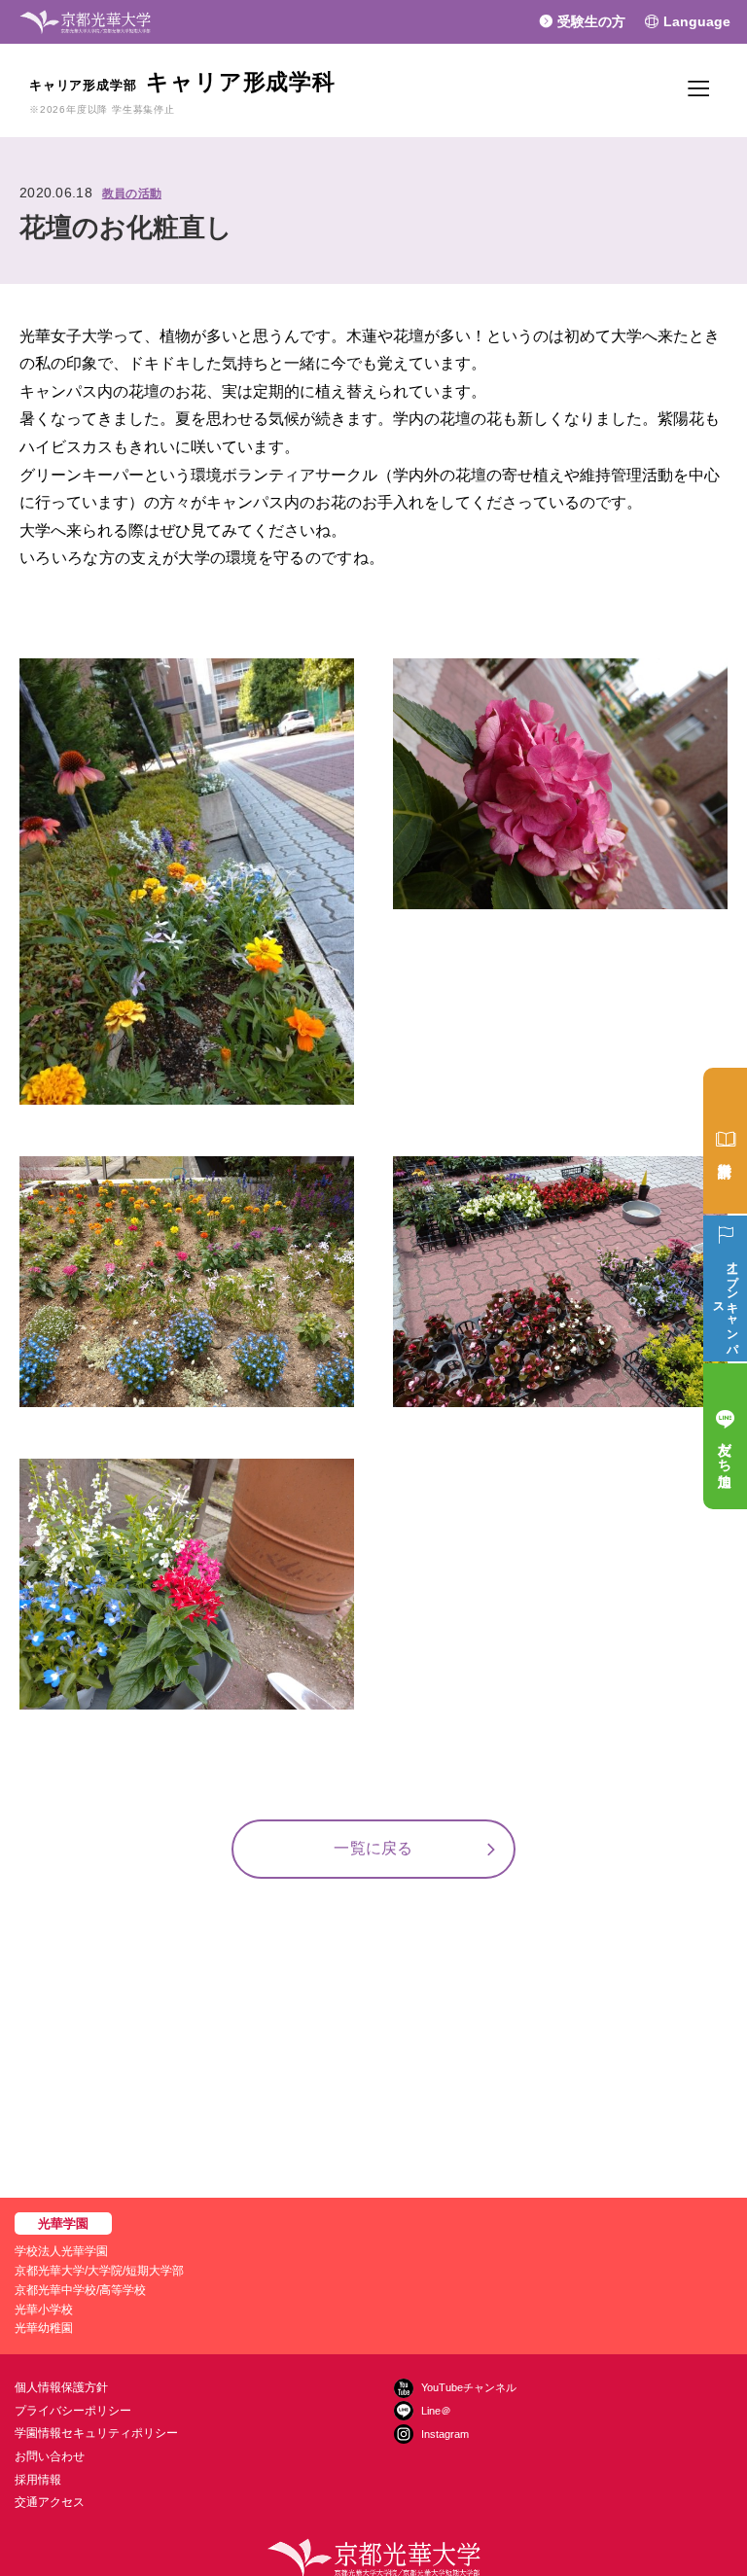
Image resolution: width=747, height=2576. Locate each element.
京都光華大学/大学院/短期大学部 (99, 2271)
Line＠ (436, 2411)
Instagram (445, 2434)
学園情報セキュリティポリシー (96, 2433)
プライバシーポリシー (73, 2411)
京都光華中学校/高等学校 (80, 2290)
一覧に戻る (373, 1848)
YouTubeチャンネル (469, 2387)
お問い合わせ (50, 2456)
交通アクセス (50, 2502)
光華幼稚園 (44, 2328)
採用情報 (38, 2480)
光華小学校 (44, 2310)
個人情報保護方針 (61, 2387)
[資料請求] (725, 1141)
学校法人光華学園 (61, 2251)
